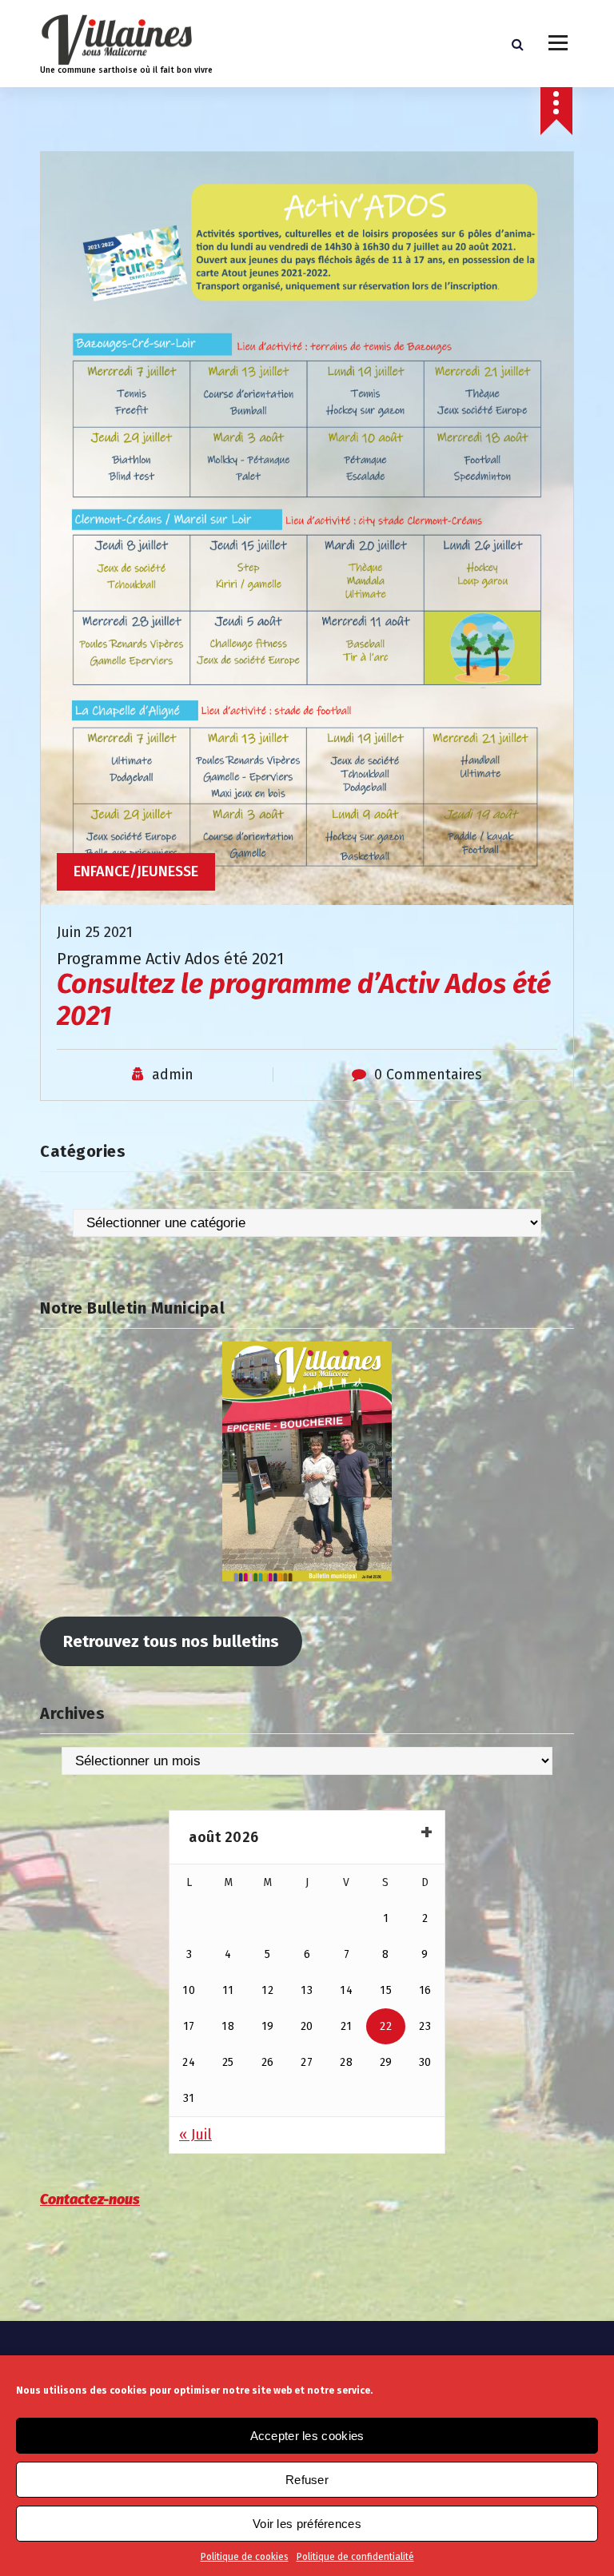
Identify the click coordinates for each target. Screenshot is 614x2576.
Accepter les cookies (307, 2436)
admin (173, 1075)
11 (228, 1990)
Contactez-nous (90, 2199)
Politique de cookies (245, 2557)
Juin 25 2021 (95, 932)
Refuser (307, 2480)
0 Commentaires (428, 1075)
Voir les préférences (307, 2524)
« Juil (195, 2135)
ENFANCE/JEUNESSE (136, 871)
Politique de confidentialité (355, 2557)
